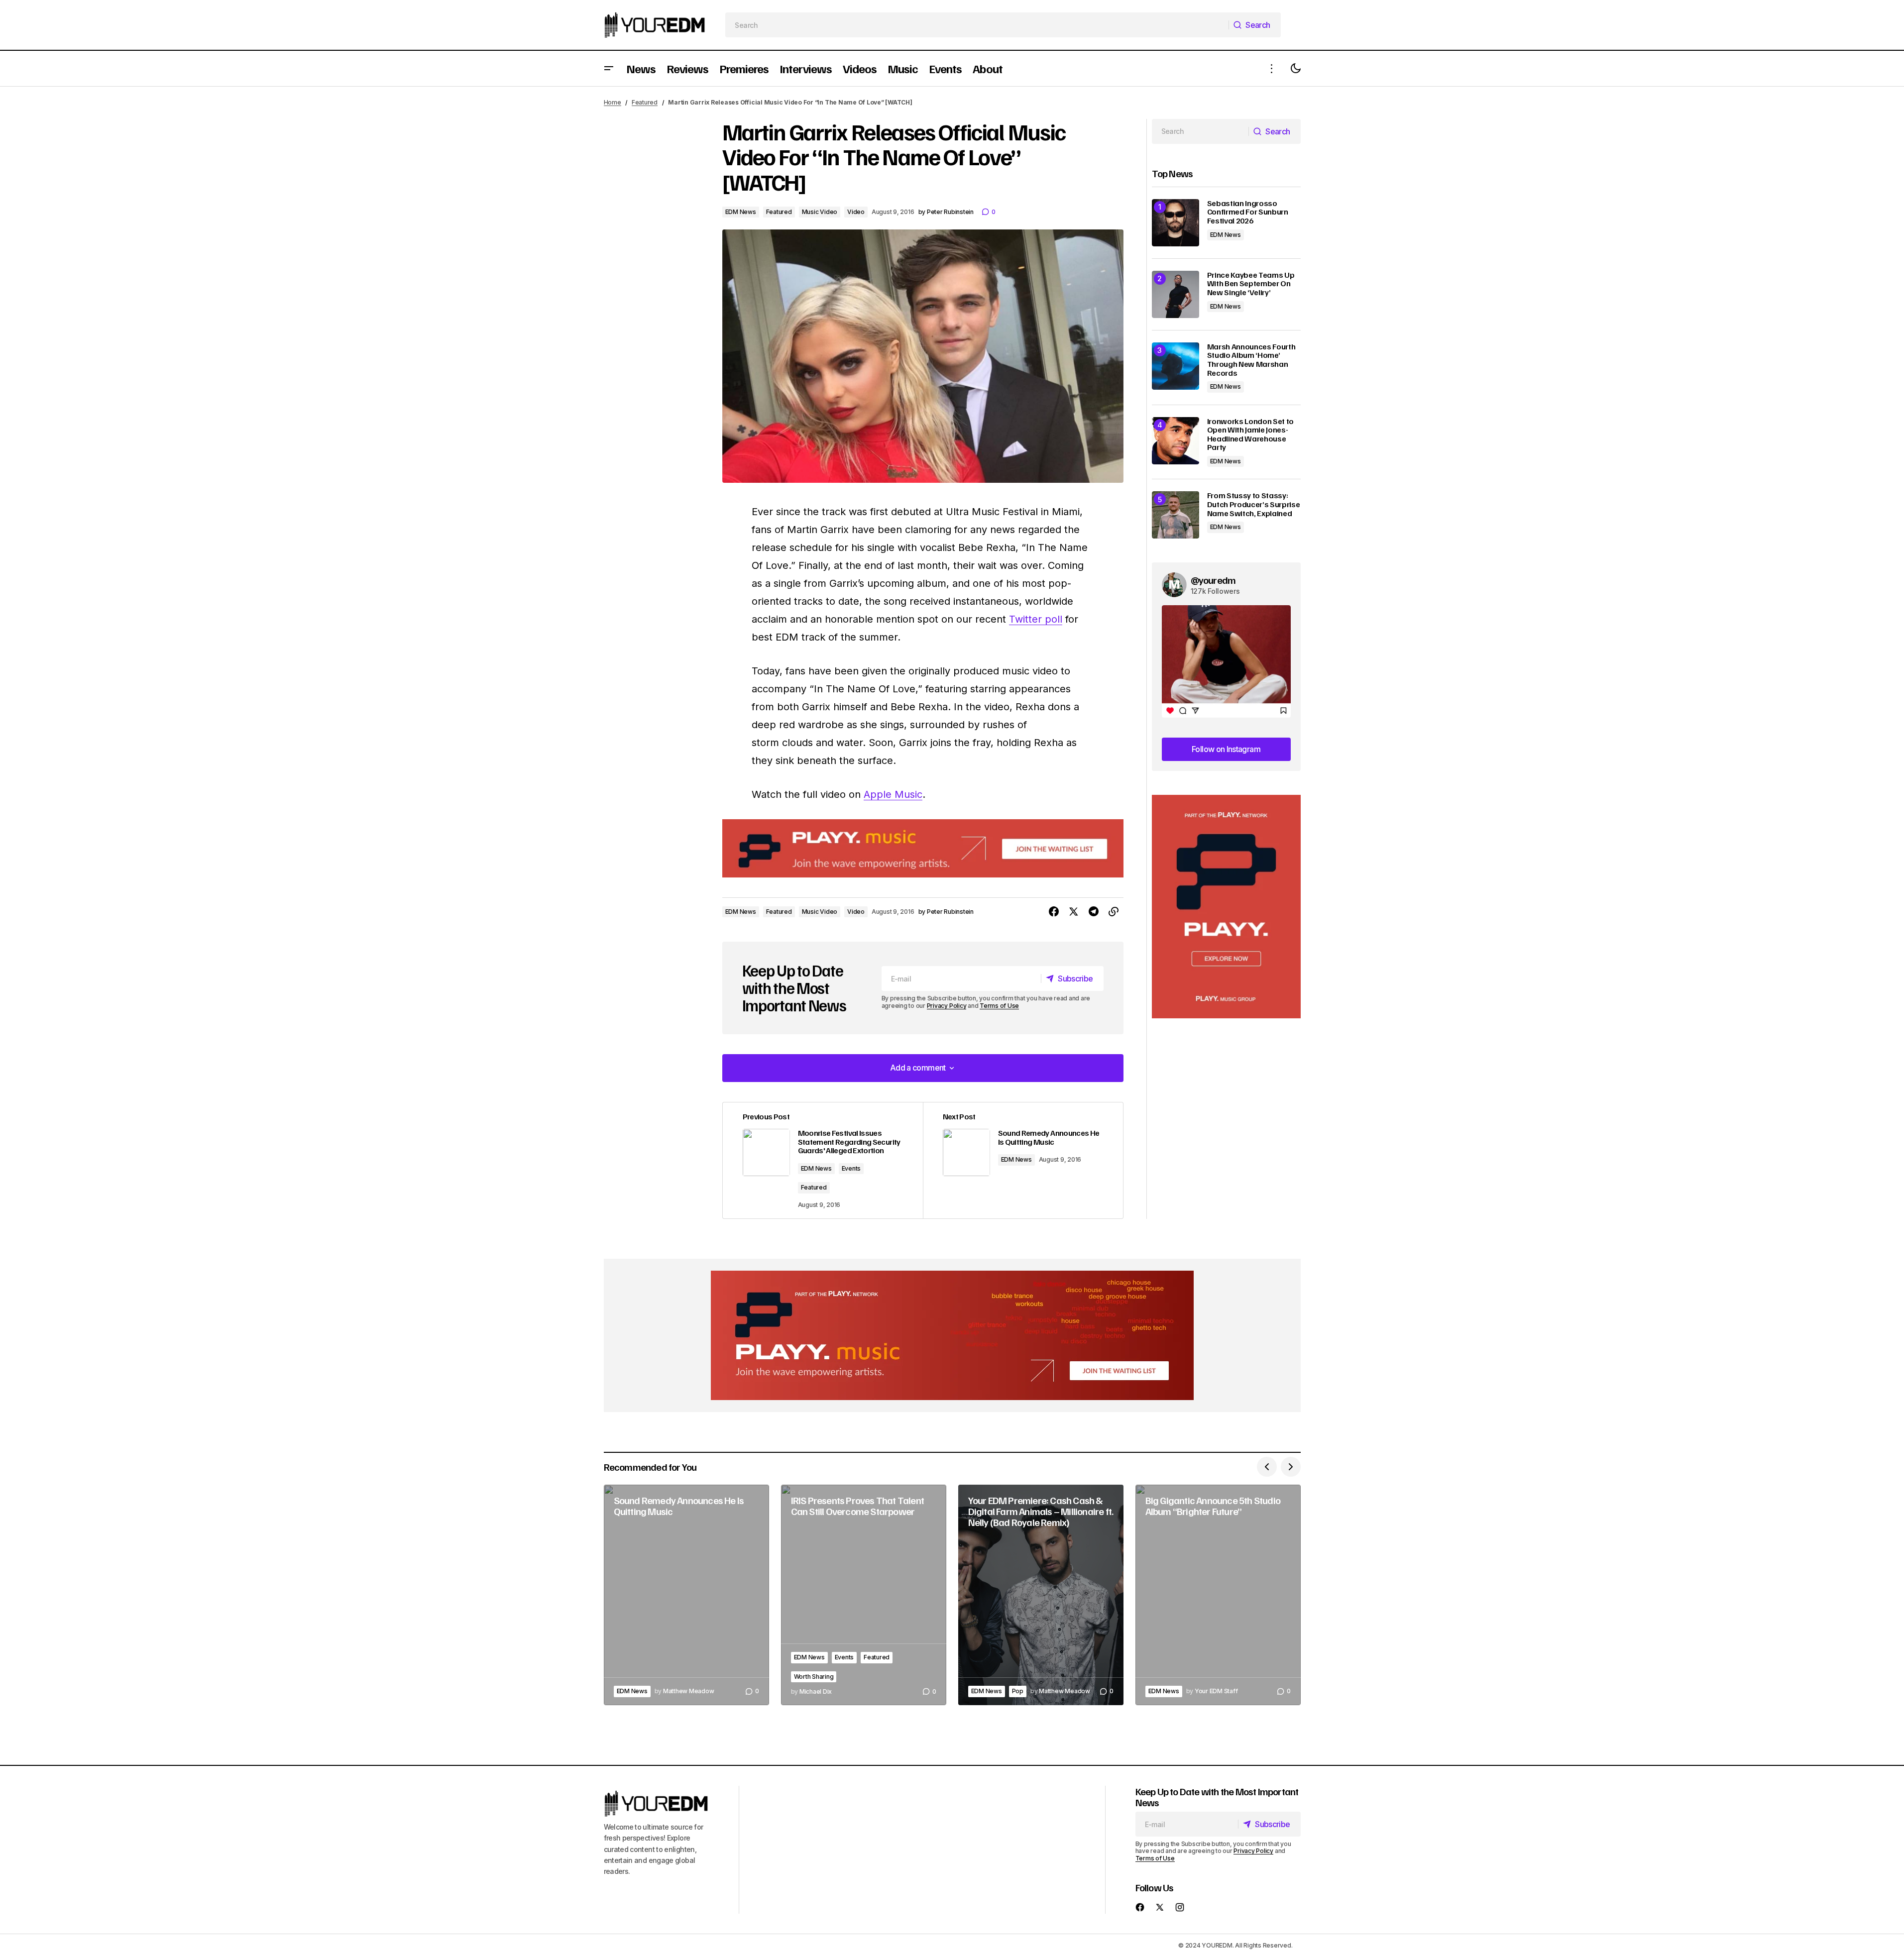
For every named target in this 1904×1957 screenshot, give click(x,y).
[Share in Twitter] (1074, 912)
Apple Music (893, 794)
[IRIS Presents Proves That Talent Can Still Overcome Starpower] (864, 1595)
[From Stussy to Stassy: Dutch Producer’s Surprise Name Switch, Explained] (1176, 515)
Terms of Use (999, 1006)
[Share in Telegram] (1094, 912)
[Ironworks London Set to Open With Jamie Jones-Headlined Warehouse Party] (1176, 441)
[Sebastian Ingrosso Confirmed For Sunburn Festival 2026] (1176, 223)
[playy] (923, 848)
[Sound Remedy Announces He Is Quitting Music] (686, 1595)
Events (851, 1168)
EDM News (741, 212)
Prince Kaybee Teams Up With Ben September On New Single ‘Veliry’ (1251, 284)
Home (613, 102)
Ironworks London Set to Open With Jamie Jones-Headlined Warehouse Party (1251, 435)
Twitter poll (1036, 619)
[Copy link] (1114, 912)
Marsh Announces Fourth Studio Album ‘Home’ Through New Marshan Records (1251, 360)
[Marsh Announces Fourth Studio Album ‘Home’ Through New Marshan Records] (1176, 366)
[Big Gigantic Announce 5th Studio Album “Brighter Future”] (1218, 1595)
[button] (609, 68)
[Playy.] (952, 1335)
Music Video (820, 212)
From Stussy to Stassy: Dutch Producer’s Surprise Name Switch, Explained (1254, 504)
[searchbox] (977, 25)
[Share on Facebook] (1054, 912)
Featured (645, 102)
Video (856, 212)
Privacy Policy (947, 1006)
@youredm (1213, 580)
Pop (1018, 1691)
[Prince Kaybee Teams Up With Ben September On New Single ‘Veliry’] (1176, 294)
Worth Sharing (814, 1677)
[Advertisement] (1226, 907)
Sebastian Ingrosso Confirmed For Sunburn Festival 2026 (1248, 212)
